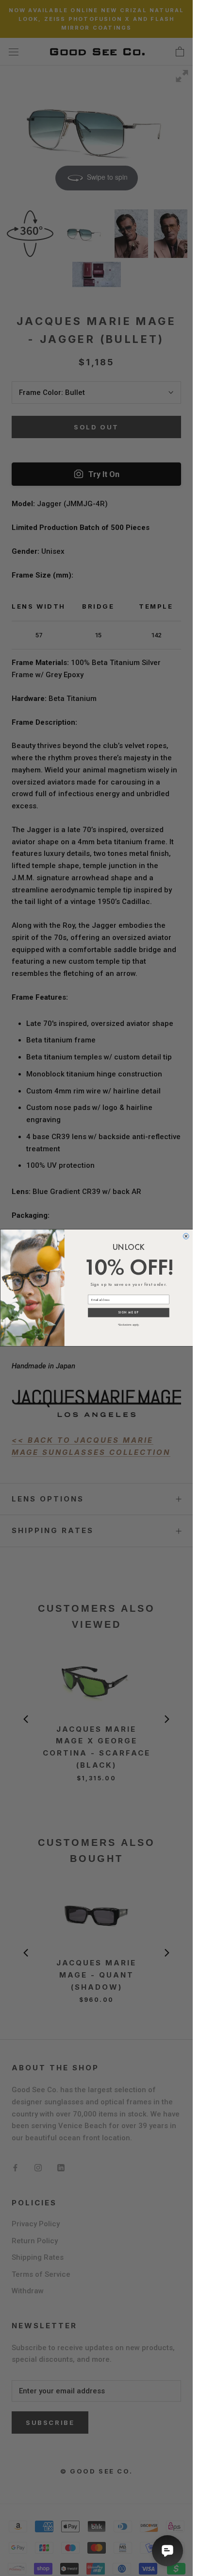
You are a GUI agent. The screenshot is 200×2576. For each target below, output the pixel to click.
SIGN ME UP (128, 1313)
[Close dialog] (186, 1236)
